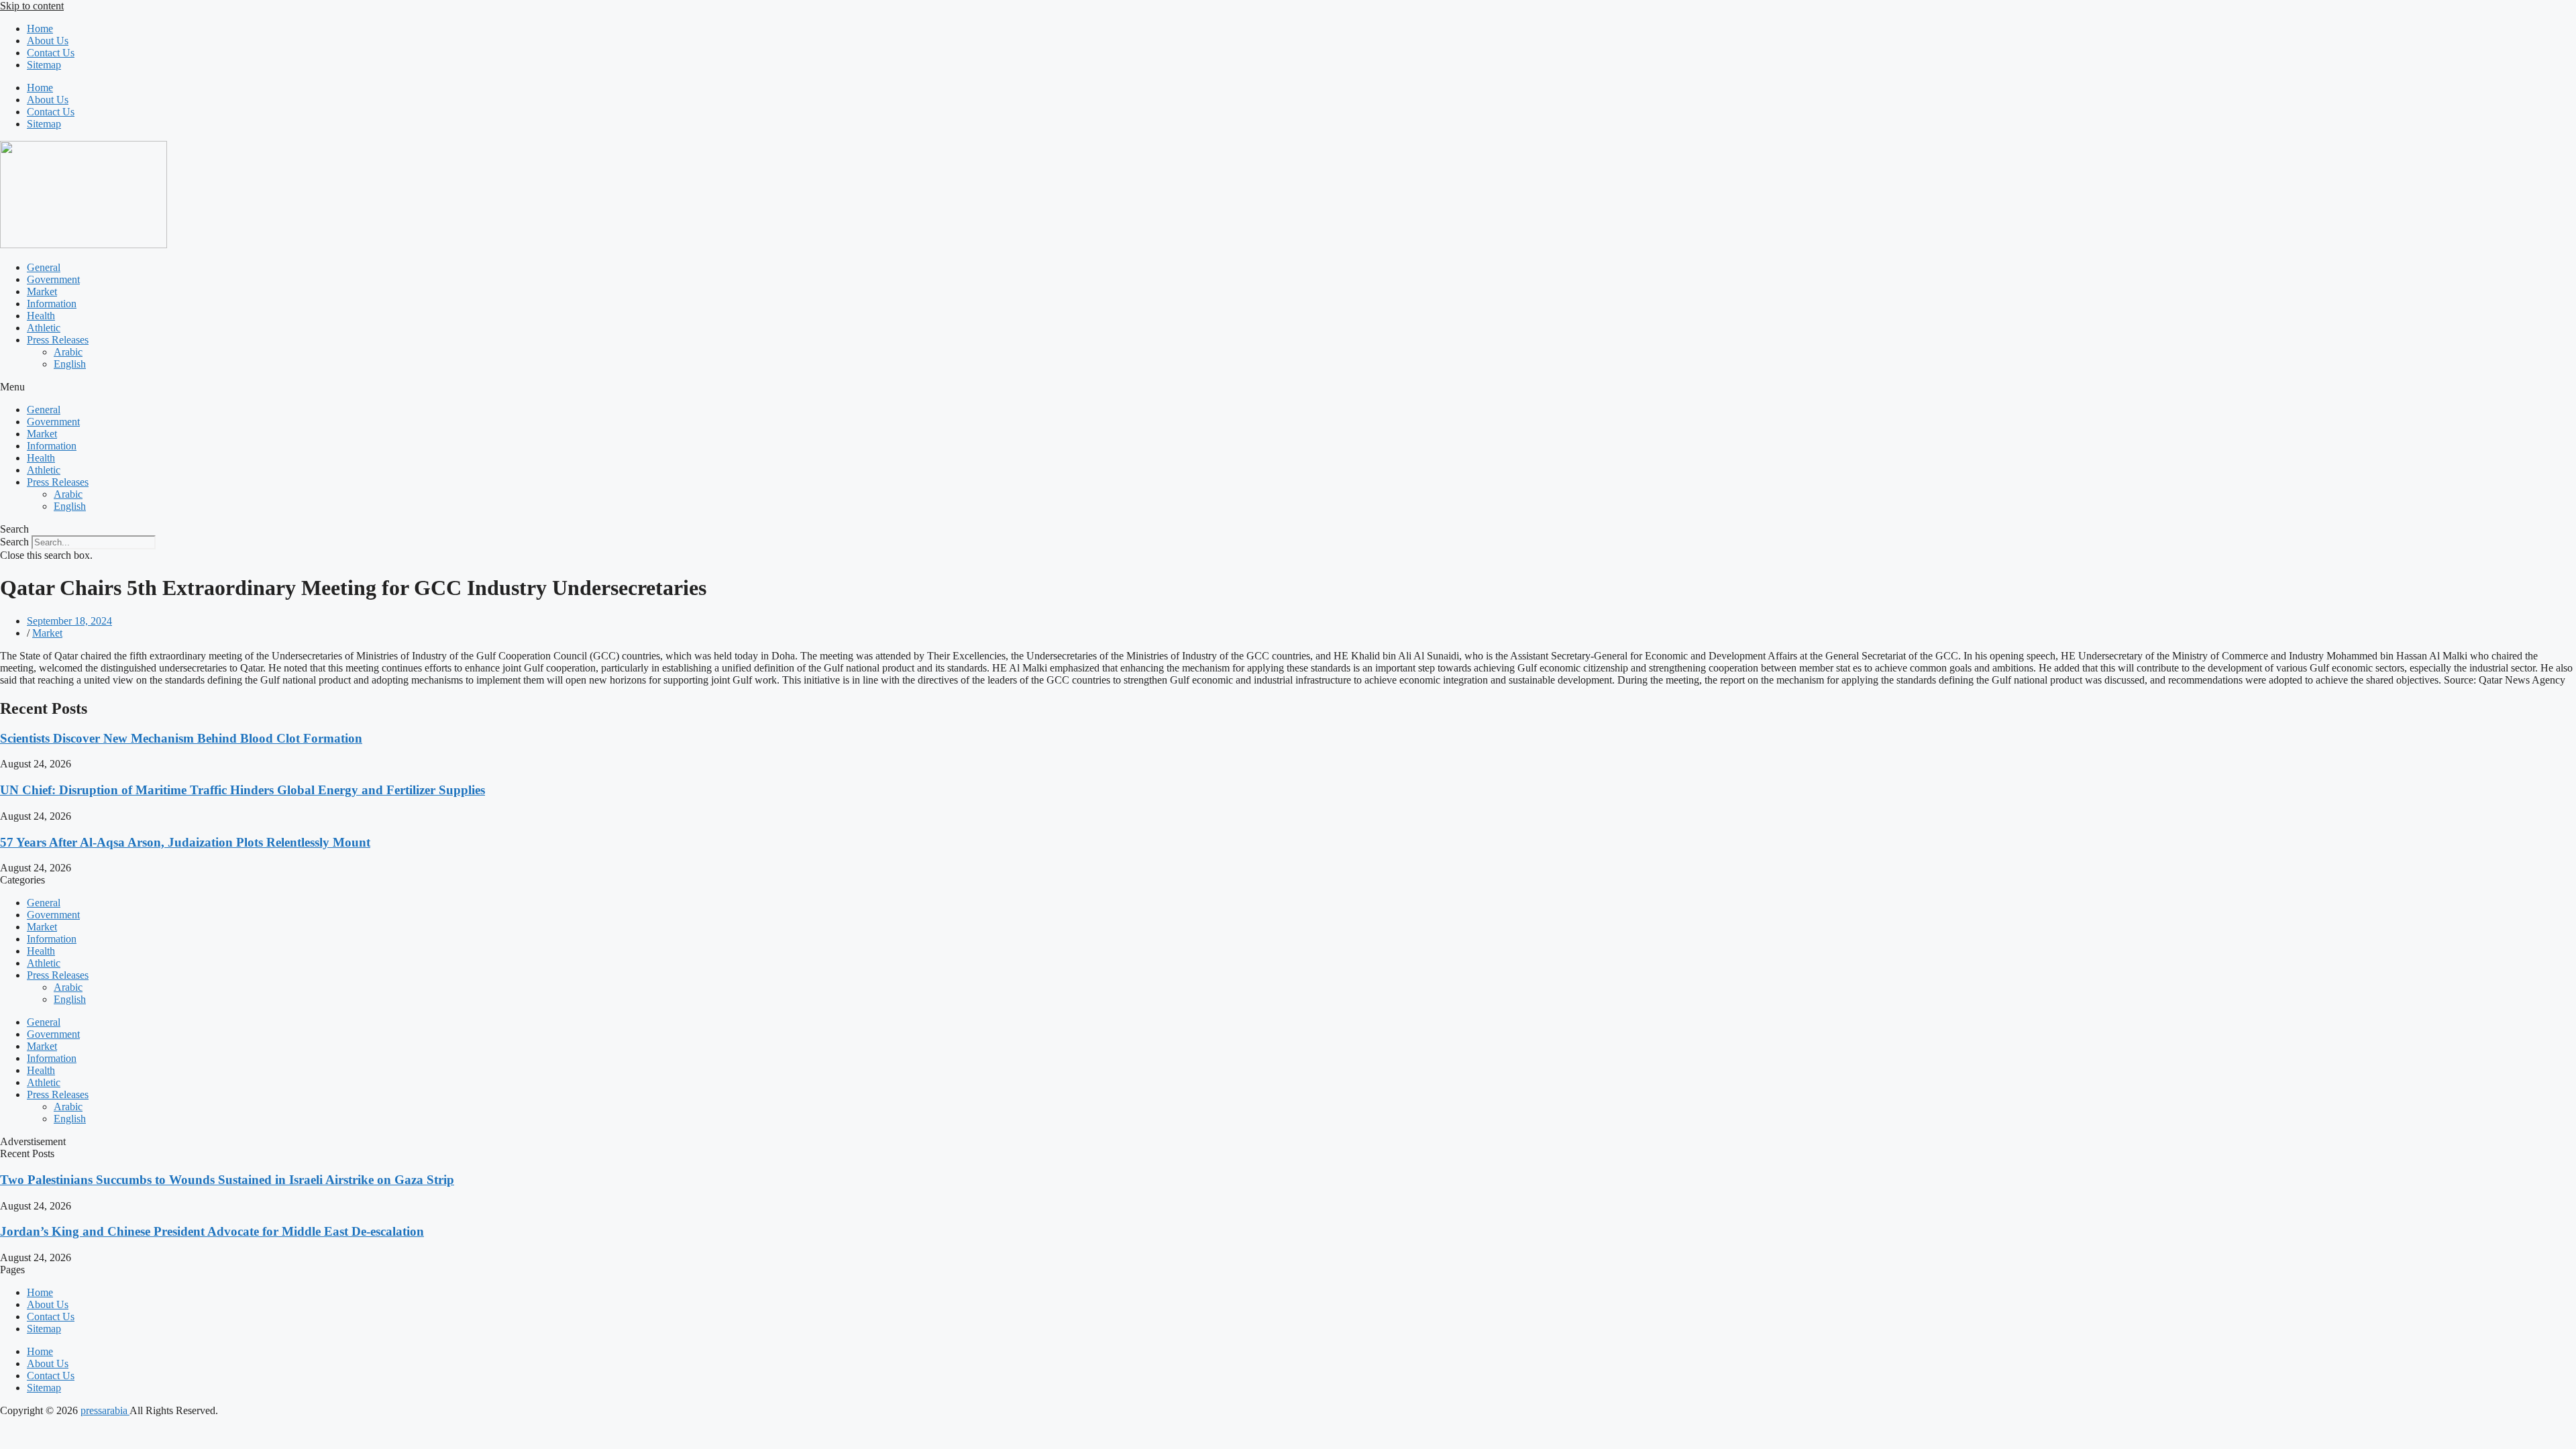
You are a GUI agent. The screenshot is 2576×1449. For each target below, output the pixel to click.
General (44, 267)
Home (40, 29)
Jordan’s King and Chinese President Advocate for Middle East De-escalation (212, 1231)
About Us (48, 41)
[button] (1288, 387)
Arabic (68, 352)
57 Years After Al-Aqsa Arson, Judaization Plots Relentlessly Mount (185, 842)
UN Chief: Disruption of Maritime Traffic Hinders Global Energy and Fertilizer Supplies (243, 790)
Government (53, 279)
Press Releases (58, 340)
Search (14, 542)
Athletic (44, 328)
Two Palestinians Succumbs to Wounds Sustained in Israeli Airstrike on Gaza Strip (227, 1180)
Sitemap (44, 65)
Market (42, 291)
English (70, 364)
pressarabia (105, 1410)
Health (41, 316)
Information (52, 304)
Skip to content (32, 6)
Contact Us (51, 53)
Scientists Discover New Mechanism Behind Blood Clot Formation (181, 738)
